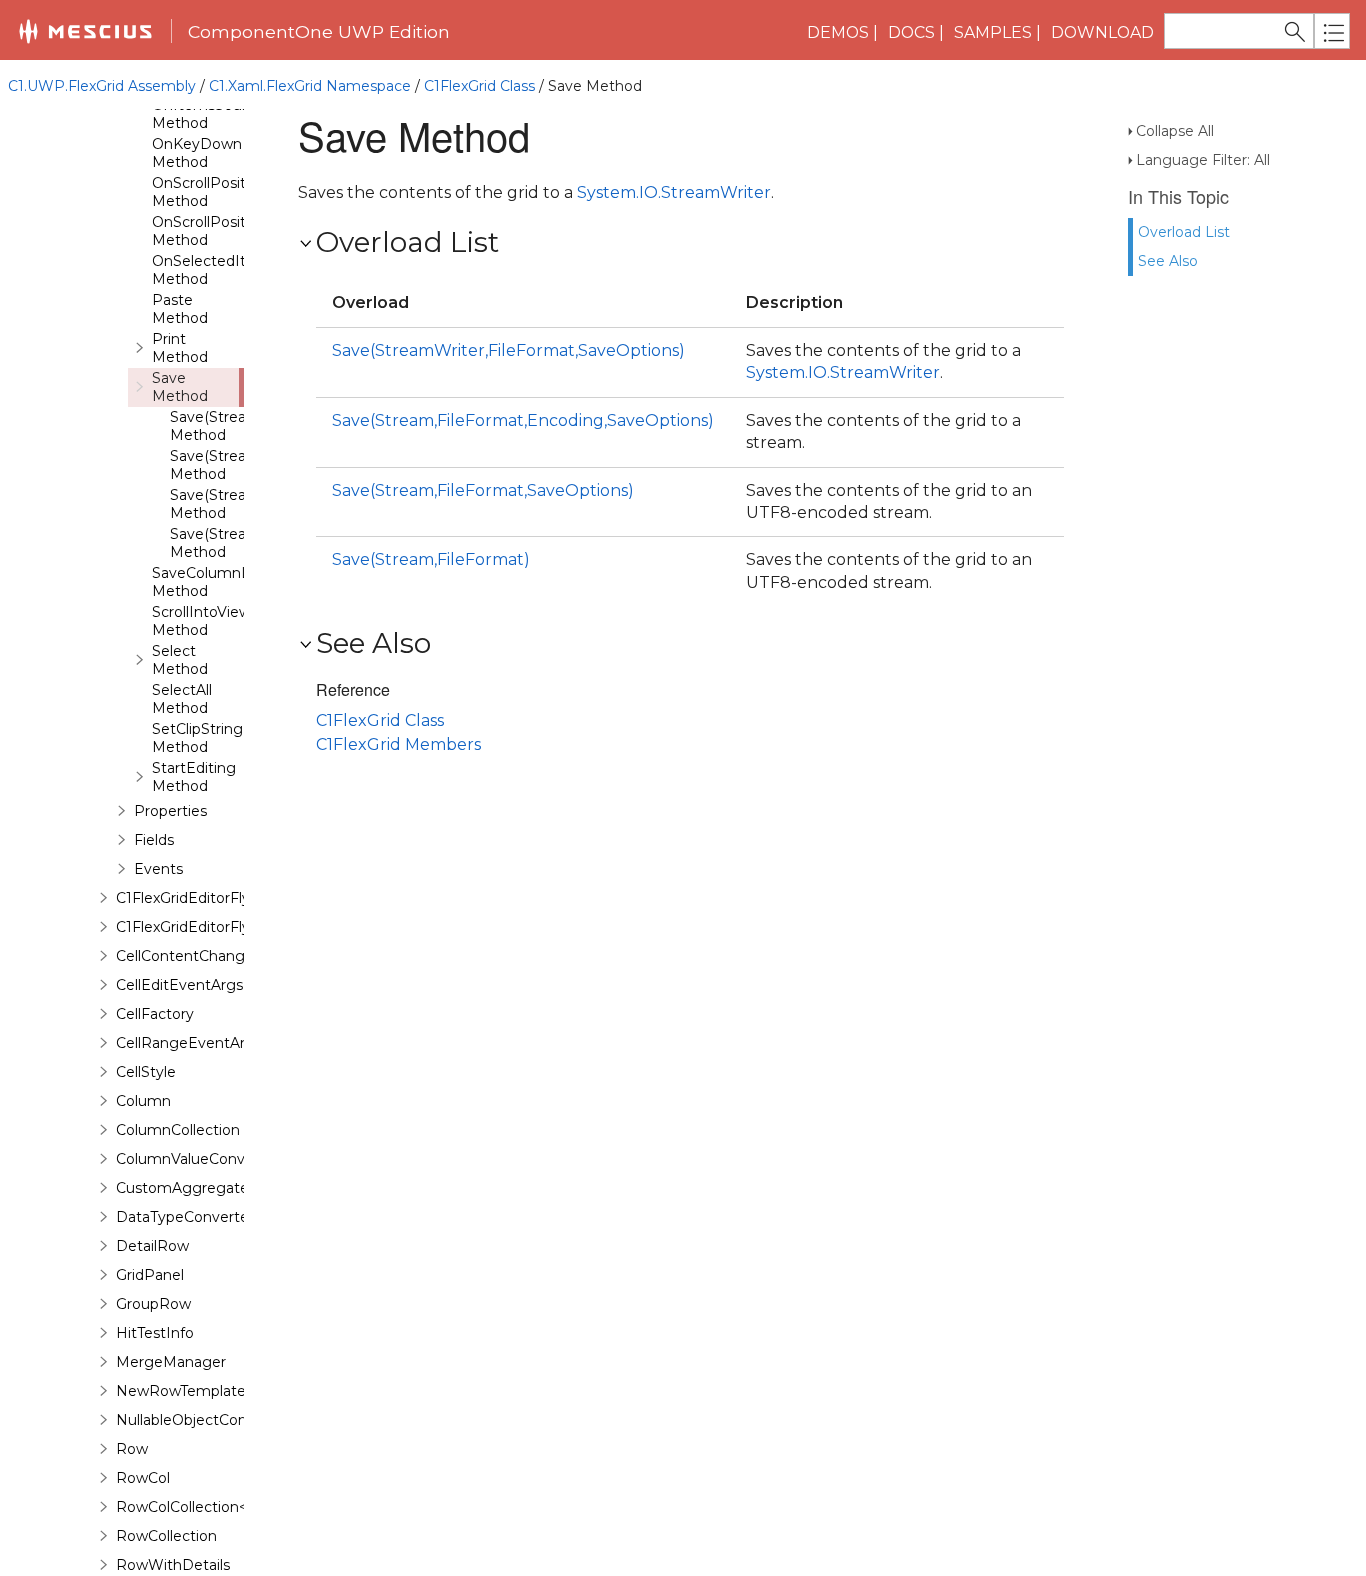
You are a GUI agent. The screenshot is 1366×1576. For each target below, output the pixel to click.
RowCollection (166, 1536)
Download (1102, 32)
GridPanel (150, 1275)
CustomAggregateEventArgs (219, 1188)
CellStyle (146, 1072)
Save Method (180, 387)
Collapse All (1175, 131)
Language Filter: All (1203, 160)
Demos (838, 32)
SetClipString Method (197, 738)
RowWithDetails (173, 1565)
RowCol (143, 1478)
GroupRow (153, 1304)
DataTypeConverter (185, 1217)
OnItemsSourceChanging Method (242, 114)
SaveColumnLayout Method (221, 582)
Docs (911, 32)
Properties (170, 811)
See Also (1168, 261)
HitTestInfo (155, 1333)
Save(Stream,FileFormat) (431, 559)
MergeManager (171, 1362)
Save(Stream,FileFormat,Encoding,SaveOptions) (523, 420)
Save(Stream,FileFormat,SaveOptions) (483, 490)
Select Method (180, 660)
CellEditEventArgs (179, 985)
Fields (154, 840)
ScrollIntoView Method (201, 621)
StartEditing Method (194, 777)
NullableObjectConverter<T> (214, 1420)
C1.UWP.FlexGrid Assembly (102, 86)
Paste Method (180, 309)
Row (132, 1449)
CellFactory (155, 1014)
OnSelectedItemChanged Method (243, 270)
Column (143, 1101)
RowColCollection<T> (189, 1507)
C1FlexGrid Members (398, 744)
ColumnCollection (178, 1130)
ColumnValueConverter (197, 1159)
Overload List (1184, 232)
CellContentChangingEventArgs (228, 956)
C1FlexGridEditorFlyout (195, 898)
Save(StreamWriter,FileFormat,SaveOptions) (508, 350)
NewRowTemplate (181, 1391)
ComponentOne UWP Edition (319, 31)
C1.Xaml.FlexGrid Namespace (310, 86)
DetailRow (152, 1246)
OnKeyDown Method (197, 153)
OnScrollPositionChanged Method (241, 192)
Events (158, 869)
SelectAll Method (182, 699)
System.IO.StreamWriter (674, 192)
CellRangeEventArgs (189, 1043)
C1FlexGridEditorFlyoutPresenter (230, 927)
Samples (993, 32)
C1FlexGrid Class (479, 86)
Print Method (180, 348)
